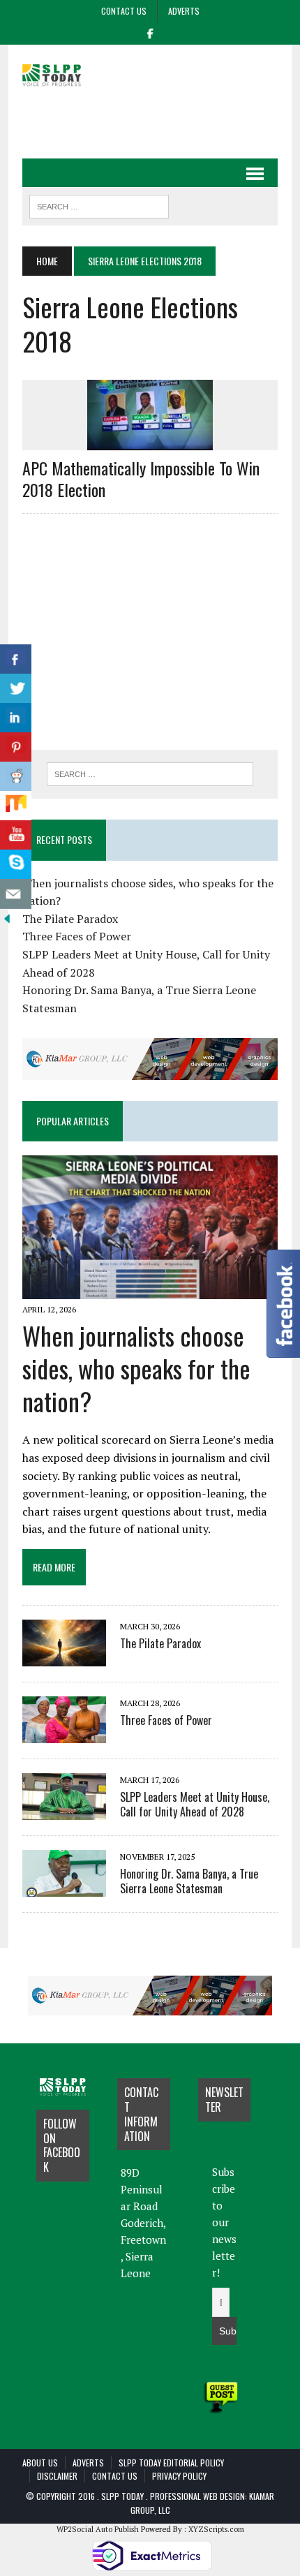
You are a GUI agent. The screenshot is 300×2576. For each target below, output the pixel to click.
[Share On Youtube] (16, 835)
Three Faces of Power (77, 936)
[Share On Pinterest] (16, 747)
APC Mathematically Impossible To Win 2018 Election (141, 479)
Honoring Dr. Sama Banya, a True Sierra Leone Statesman (189, 1881)
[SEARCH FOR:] (99, 205)
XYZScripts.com (216, 2529)
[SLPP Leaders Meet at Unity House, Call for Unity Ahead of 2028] (64, 1811)
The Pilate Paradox (70, 919)
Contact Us (124, 11)
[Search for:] (150, 774)
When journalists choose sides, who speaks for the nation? (136, 1368)
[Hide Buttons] (7, 917)
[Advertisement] (161, 121)
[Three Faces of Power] (64, 1734)
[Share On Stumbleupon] (16, 806)
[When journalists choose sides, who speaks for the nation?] (150, 1289)
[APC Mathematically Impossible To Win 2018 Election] (150, 441)
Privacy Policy (179, 2476)
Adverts (184, 11)
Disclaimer (57, 2476)
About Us (40, 2463)
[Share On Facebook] (16, 659)
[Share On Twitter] (16, 689)
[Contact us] (16, 894)
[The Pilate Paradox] (64, 1657)
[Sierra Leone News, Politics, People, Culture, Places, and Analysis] (63, 74)
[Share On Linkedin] (16, 718)
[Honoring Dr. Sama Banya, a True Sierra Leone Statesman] (64, 1888)
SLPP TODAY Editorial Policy (171, 2463)
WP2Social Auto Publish (98, 2529)
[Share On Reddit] (16, 777)
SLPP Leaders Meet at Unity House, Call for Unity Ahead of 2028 (195, 1804)
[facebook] (150, 32)
